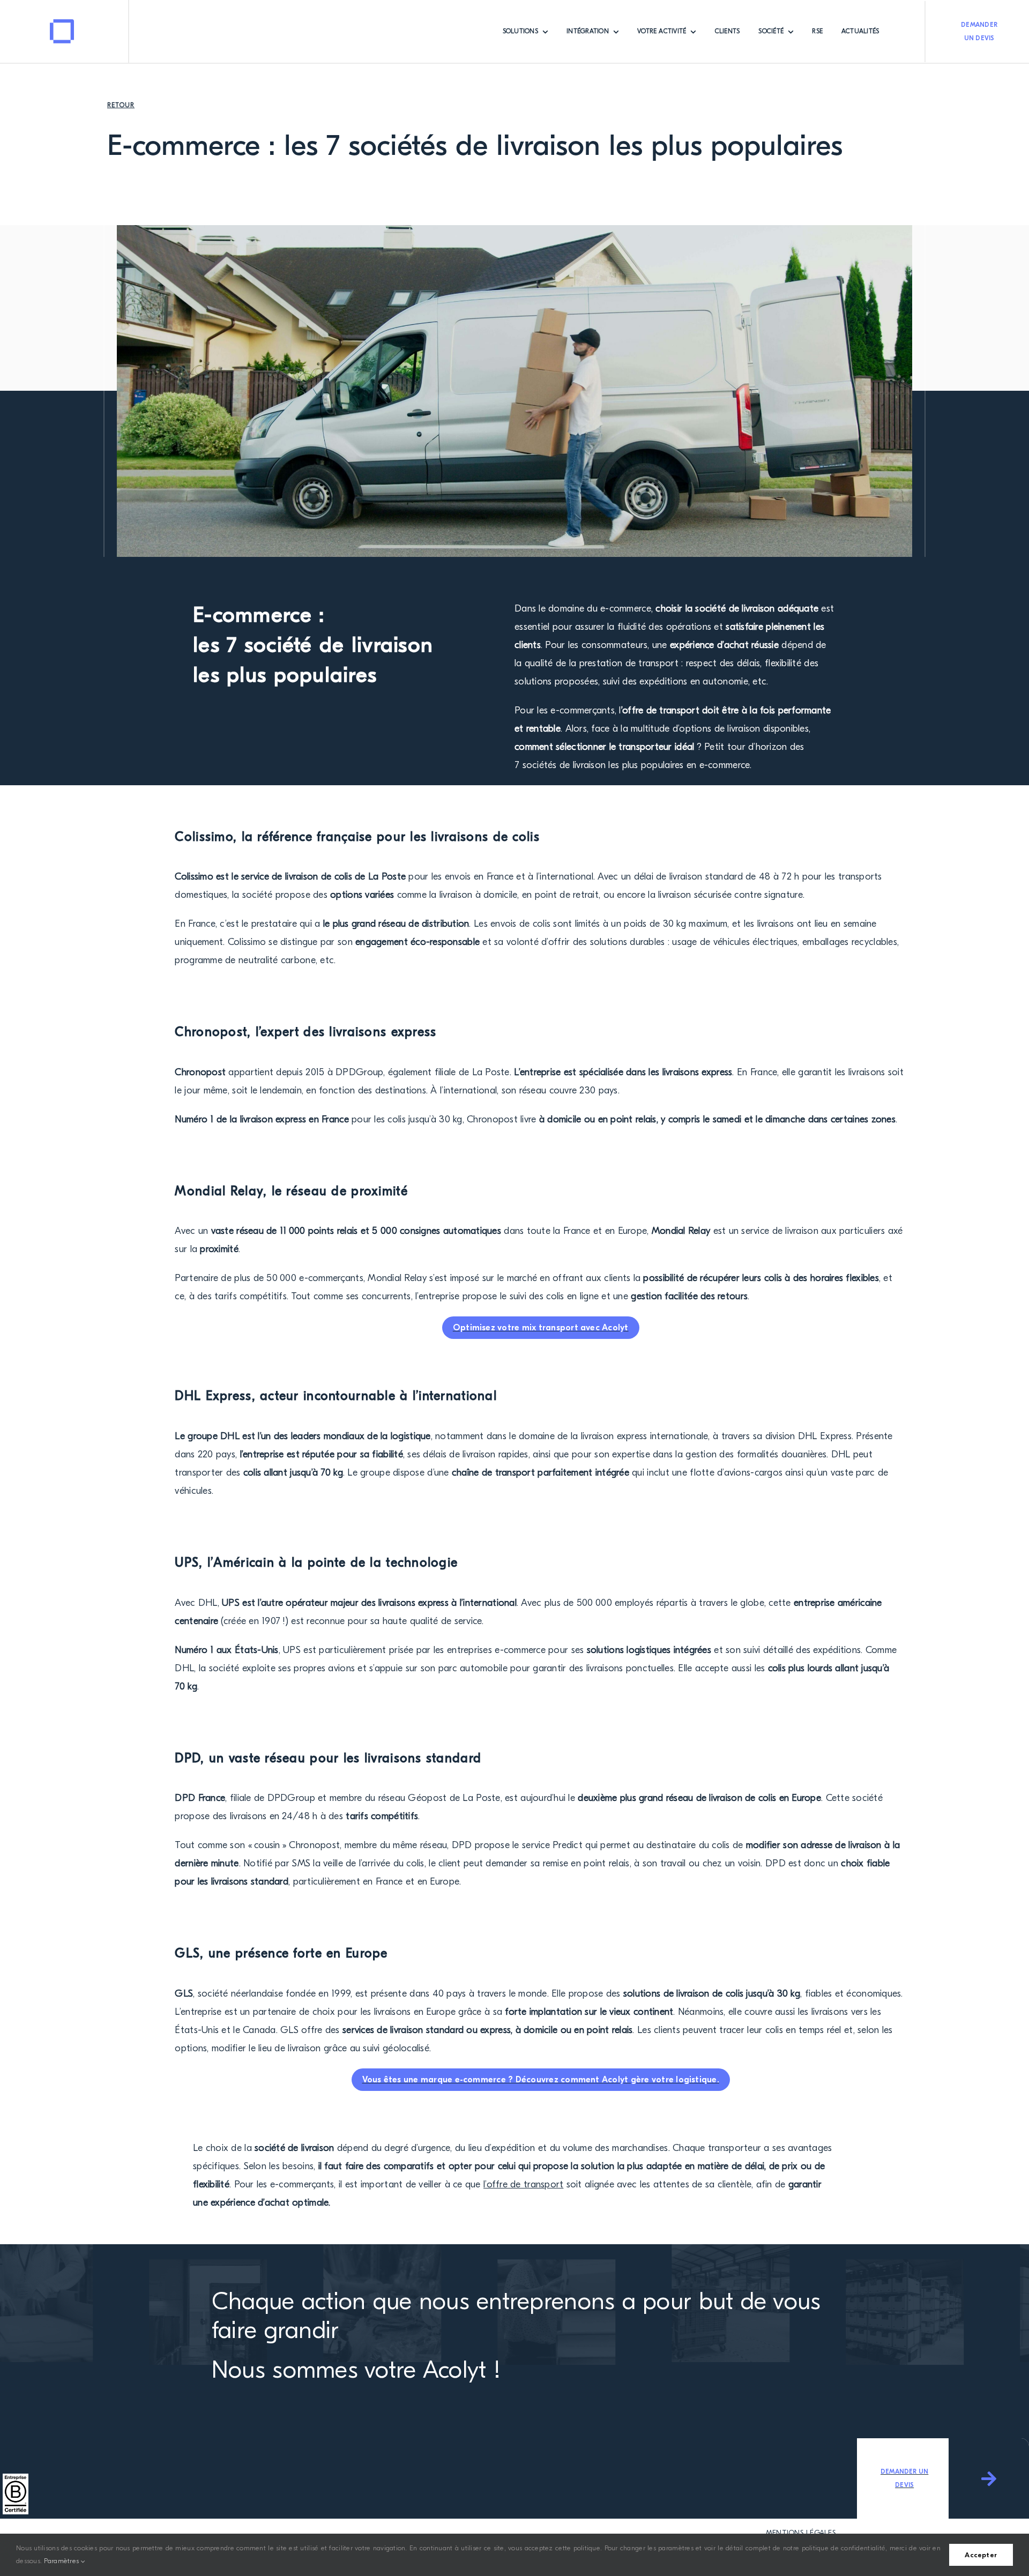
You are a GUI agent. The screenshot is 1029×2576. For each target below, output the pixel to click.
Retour (121, 105)
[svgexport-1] (62, 24)
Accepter (981, 2555)
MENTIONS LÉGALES (801, 2533)
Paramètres (62, 2561)
